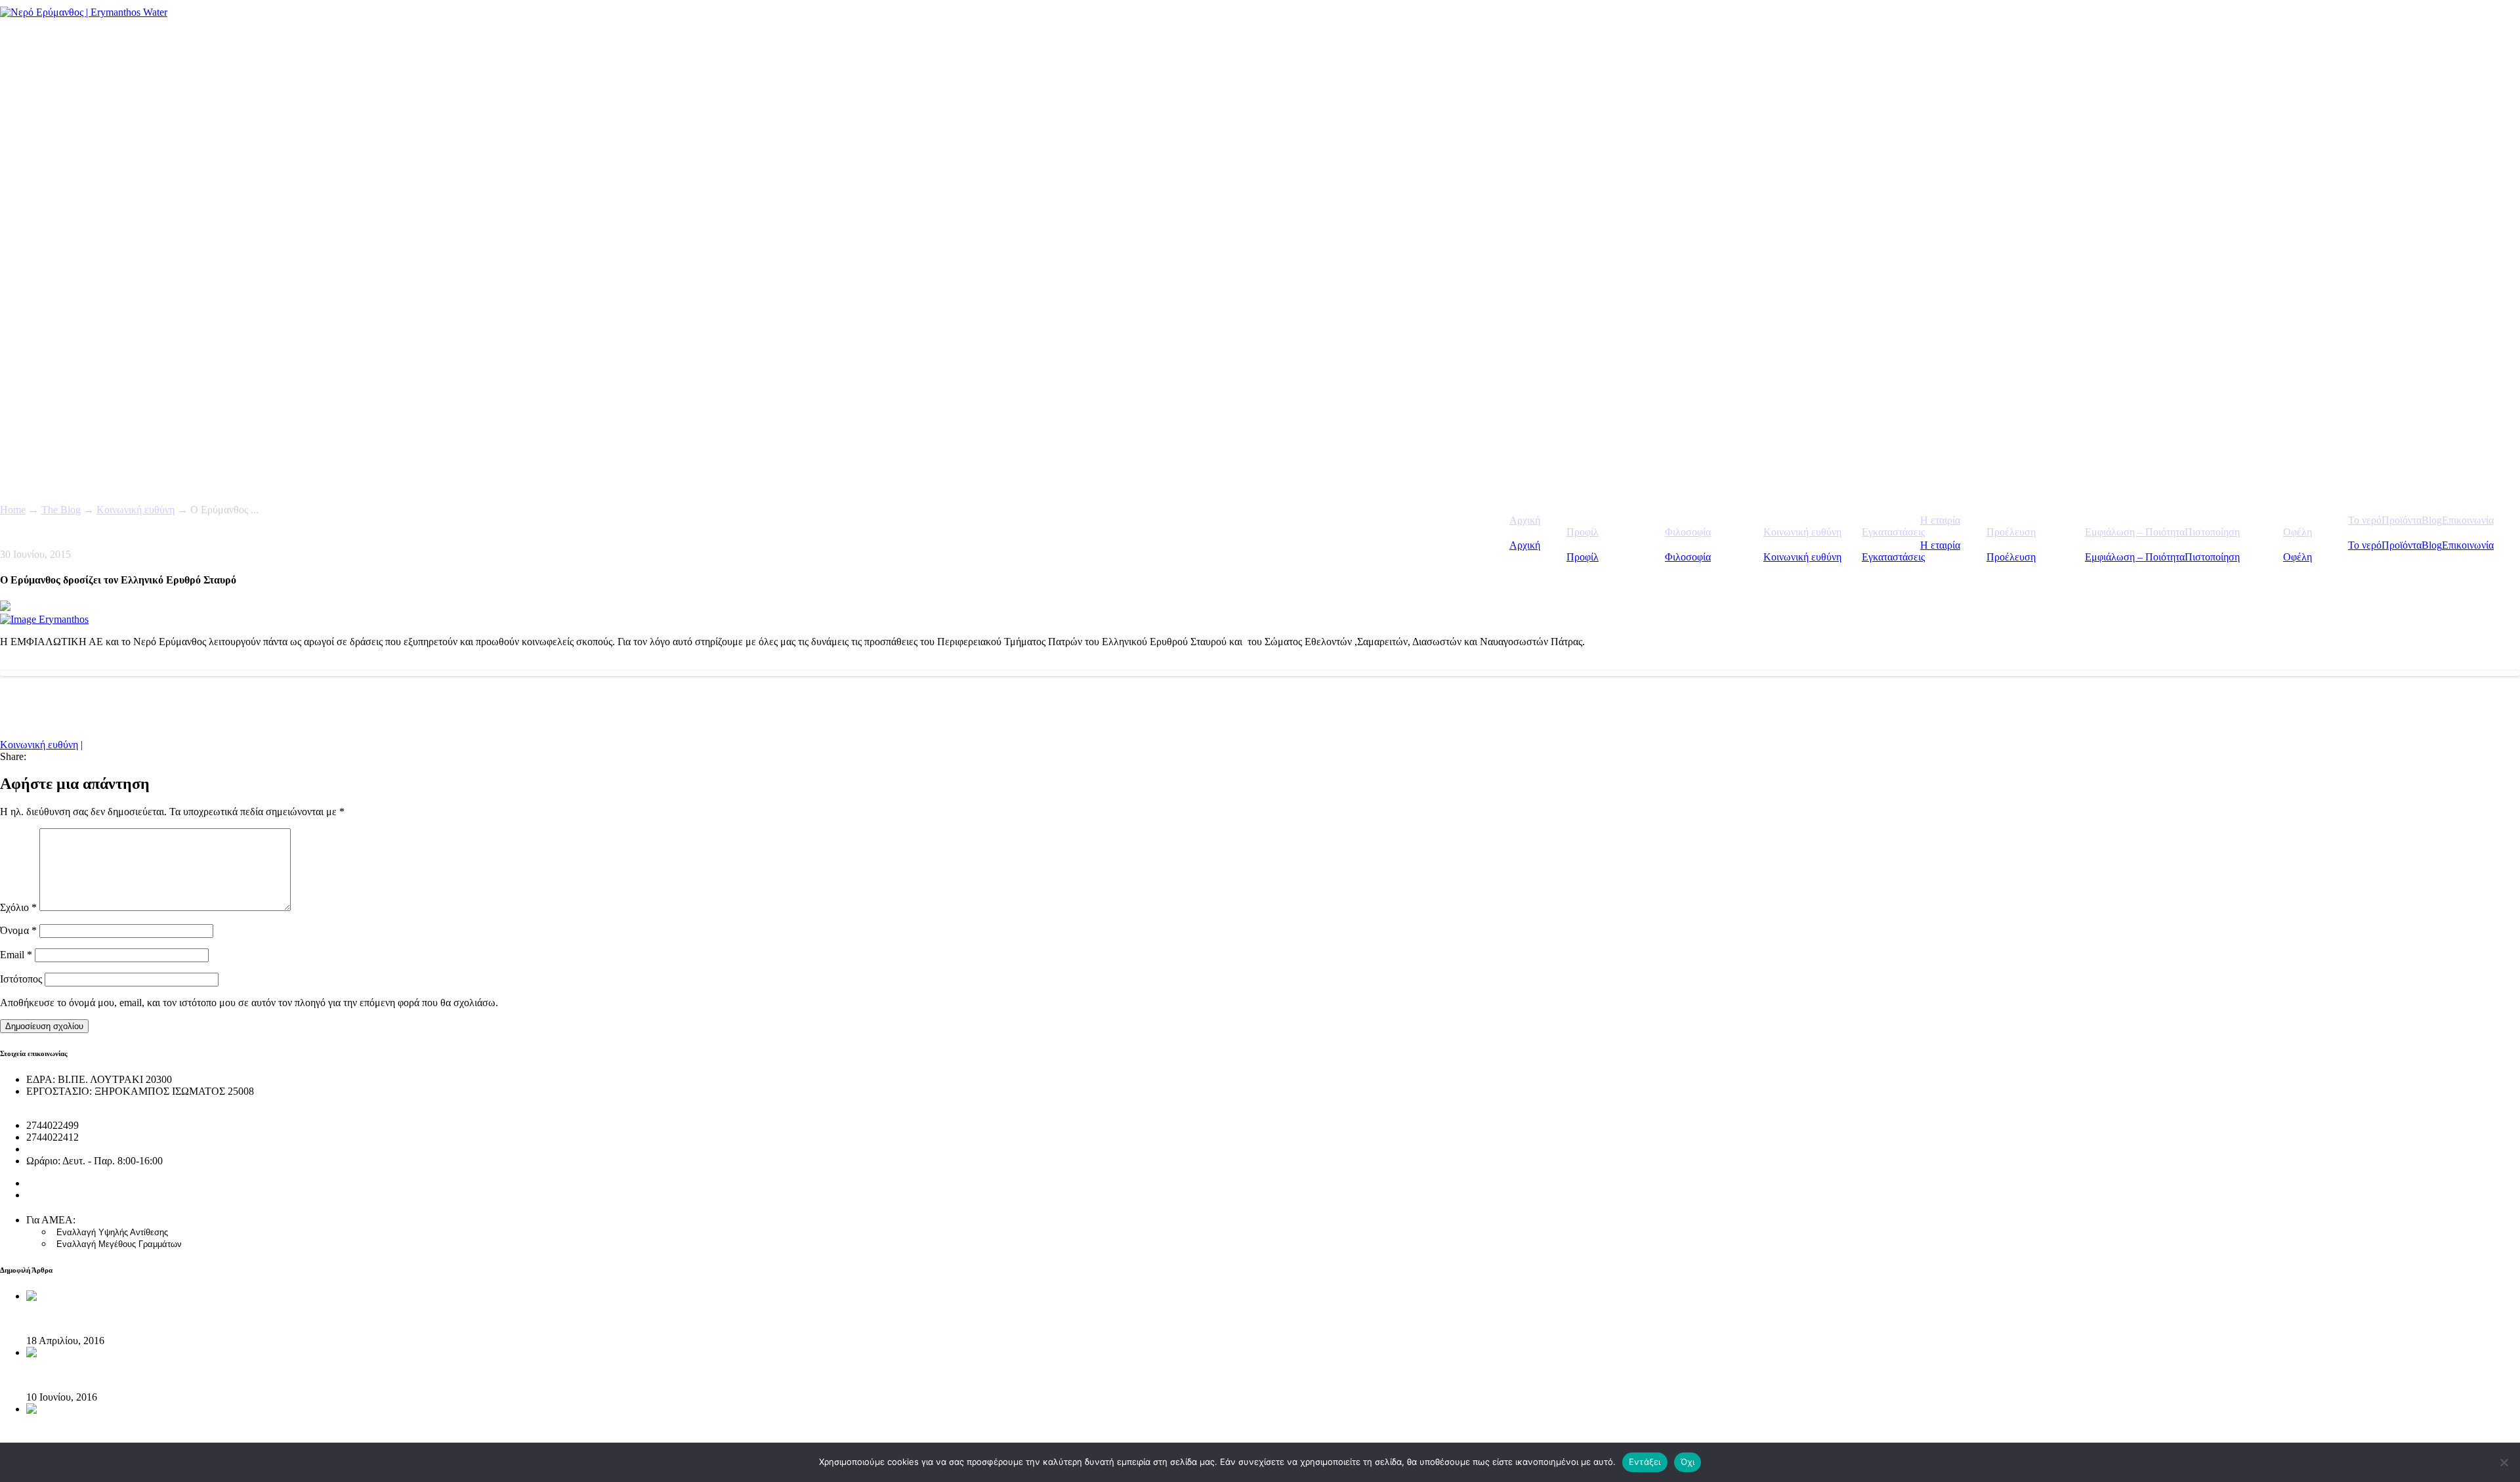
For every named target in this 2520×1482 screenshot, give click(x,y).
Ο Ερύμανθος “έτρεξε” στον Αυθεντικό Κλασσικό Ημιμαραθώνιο (165, 1318)
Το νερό (2365, 545)
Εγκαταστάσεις (1893, 557)
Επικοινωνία (2468, 545)
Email (16, 955)
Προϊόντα (2402, 545)
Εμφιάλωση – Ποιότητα (2135, 557)
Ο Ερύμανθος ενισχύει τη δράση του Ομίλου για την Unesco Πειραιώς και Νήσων (199, 1431)
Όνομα (18, 930)
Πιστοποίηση (2212, 557)
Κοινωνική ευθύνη (1802, 557)
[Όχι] (2504, 1462)
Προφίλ (1583, 557)
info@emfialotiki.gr (67, 1149)
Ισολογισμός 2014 (65, 1195)
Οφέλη (2298, 557)
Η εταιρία (1940, 545)
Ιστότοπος (21, 979)
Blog (2432, 545)
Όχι (1688, 1462)
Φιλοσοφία (1688, 557)
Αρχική (1525, 545)
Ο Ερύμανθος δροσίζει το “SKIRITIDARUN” (124, 1375)
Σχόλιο (18, 907)
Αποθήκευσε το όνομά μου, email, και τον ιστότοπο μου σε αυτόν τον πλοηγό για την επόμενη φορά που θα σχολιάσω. (249, 1003)
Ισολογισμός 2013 (65, 1183)
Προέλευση (2011, 557)
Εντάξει (1645, 1462)
